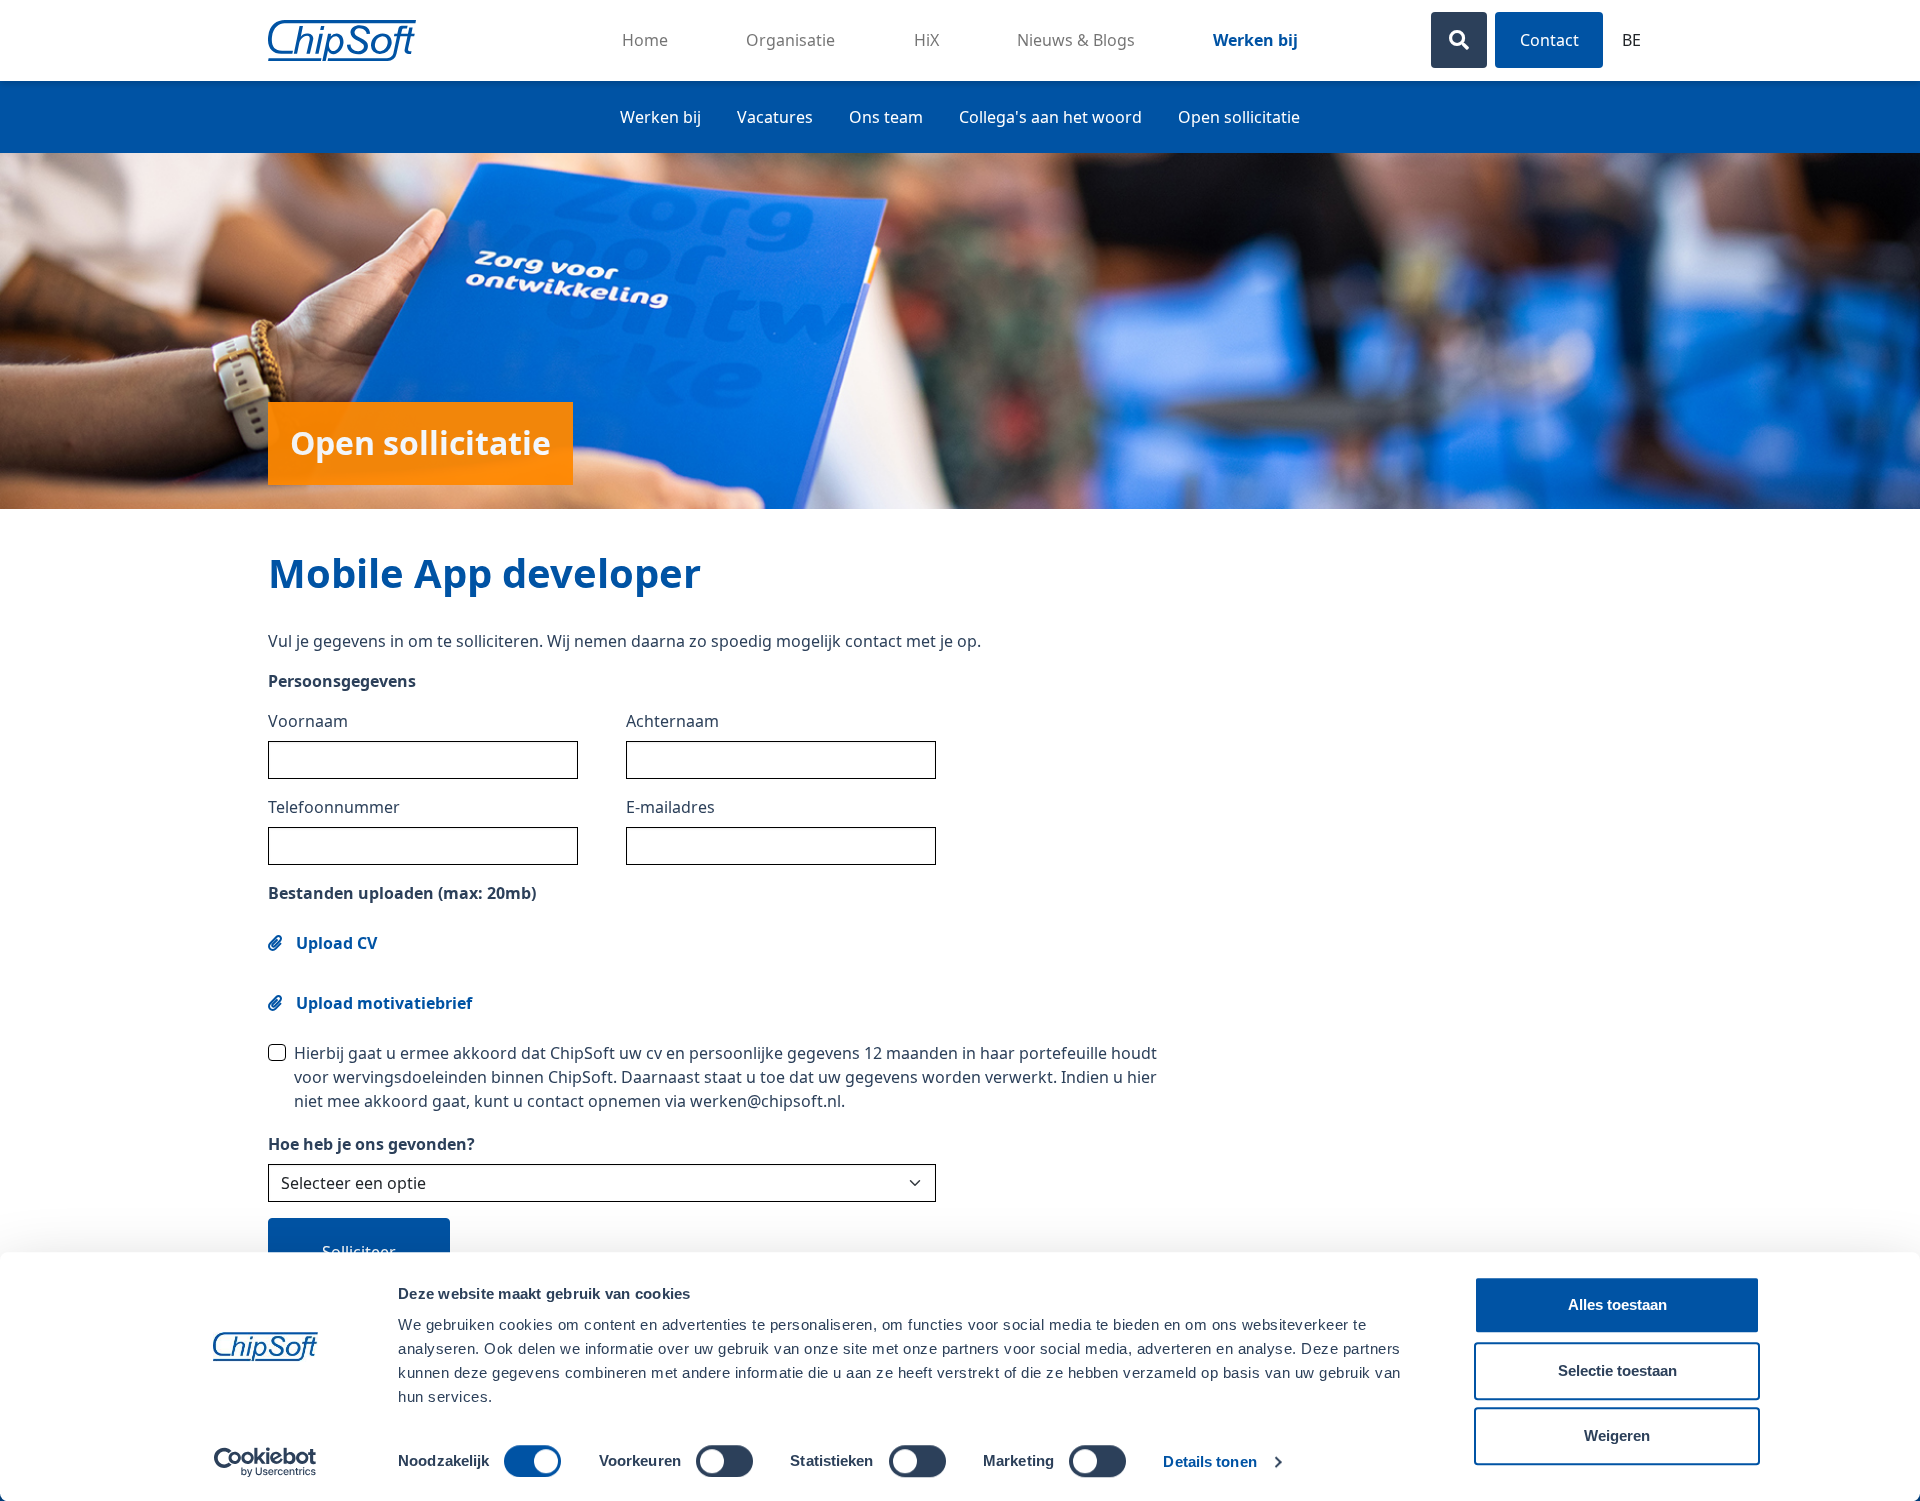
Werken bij (1255, 40)
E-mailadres (670, 807)
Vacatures (775, 117)
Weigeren (1617, 1435)
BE (1631, 40)
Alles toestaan (1617, 1304)
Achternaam (672, 721)
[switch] (724, 1461)
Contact (1549, 40)
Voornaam (308, 721)
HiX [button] (926, 40)
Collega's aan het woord (1050, 117)
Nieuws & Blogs (1076, 40)
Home (645, 40)
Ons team (886, 117)
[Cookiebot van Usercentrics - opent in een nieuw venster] (265, 1462)
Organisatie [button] (790, 40)
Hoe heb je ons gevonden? (371, 1144)
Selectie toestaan (1617, 1370)
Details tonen (1209, 1461)
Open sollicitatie (1239, 117)
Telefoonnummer (334, 807)
